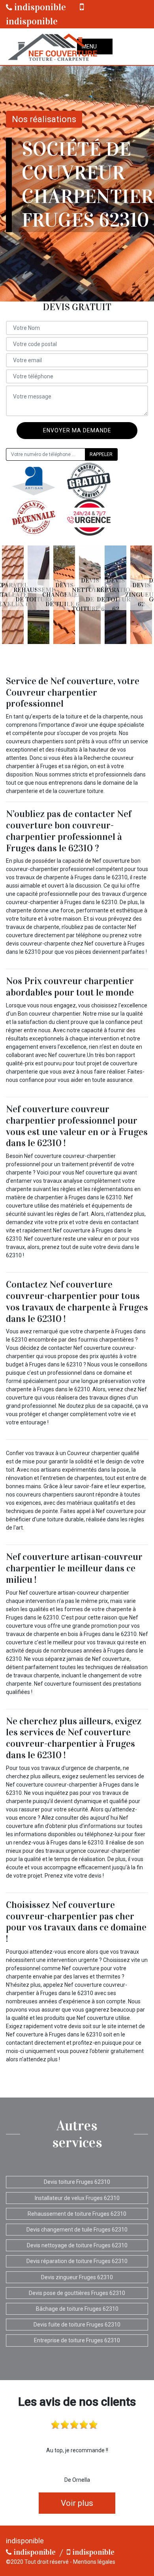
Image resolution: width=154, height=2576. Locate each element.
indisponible (39, 7)
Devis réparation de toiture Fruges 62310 (77, 2261)
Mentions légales (94, 2562)
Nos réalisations (44, 119)
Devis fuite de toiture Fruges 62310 (77, 2325)
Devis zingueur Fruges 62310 (77, 2277)
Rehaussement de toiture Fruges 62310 (77, 2214)
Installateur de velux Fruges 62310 (77, 2198)
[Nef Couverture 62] (52, 47)
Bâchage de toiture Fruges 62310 (77, 2309)
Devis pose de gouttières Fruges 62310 (77, 2293)
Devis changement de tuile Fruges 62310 (77, 2230)
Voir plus (77, 2503)
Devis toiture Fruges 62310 (77, 2182)
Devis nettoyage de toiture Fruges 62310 (77, 2245)
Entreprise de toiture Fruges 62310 (77, 2340)
